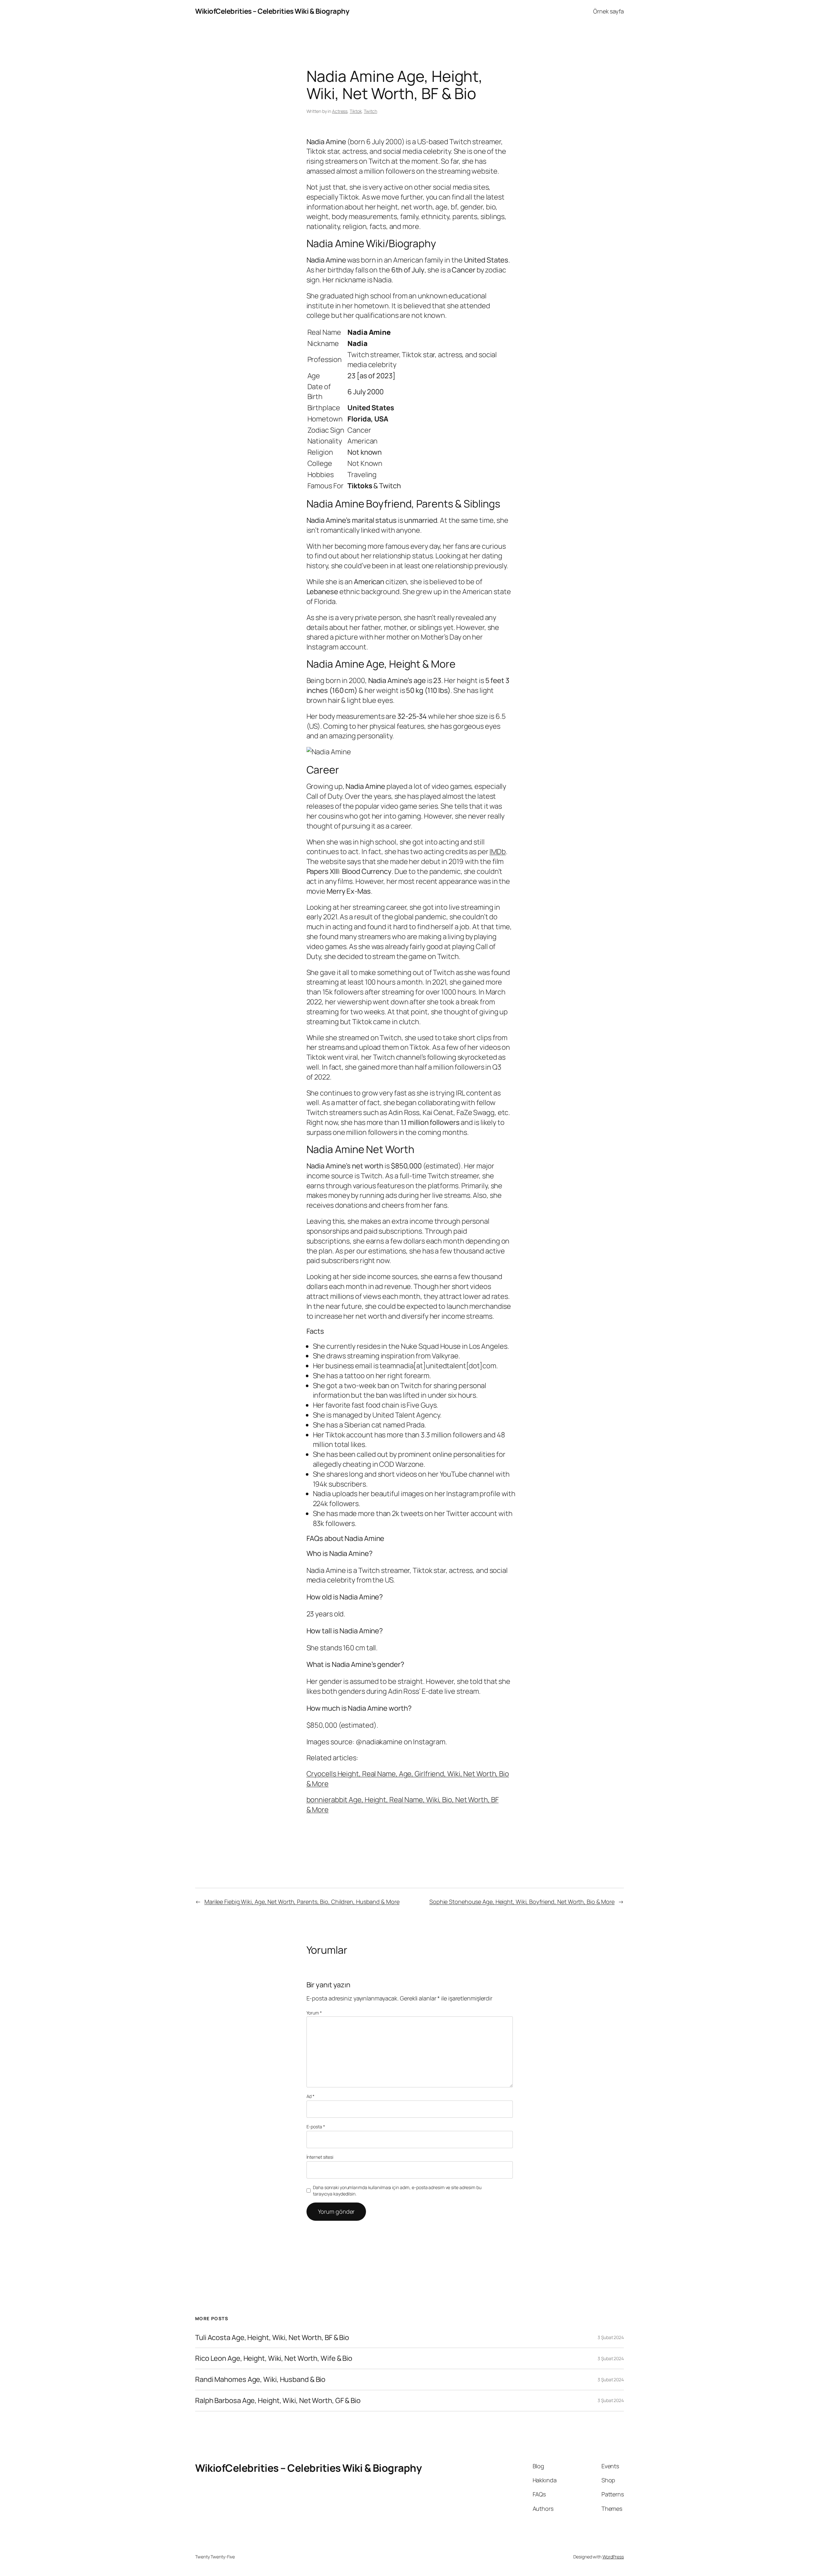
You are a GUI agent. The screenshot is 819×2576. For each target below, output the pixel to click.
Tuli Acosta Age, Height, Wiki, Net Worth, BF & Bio (272, 2338)
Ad (311, 2096)
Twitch (370, 111)
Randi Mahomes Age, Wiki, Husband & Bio (260, 2380)
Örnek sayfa (608, 11)
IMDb (498, 852)
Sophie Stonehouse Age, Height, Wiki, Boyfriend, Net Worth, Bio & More (522, 1902)
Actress (340, 111)
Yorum (314, 2013)
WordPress (613, 2557)
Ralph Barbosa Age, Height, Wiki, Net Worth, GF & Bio (278, 2401)
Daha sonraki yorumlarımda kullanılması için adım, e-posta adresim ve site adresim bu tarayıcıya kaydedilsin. (397, 2191)
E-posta (316, 2127)
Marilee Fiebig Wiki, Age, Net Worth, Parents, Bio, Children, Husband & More (302, 1902)
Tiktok (356, 111)
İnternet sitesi (320, 2157)
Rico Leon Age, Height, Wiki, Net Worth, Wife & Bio (274, 2358)
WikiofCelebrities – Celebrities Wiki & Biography (272, 11)
